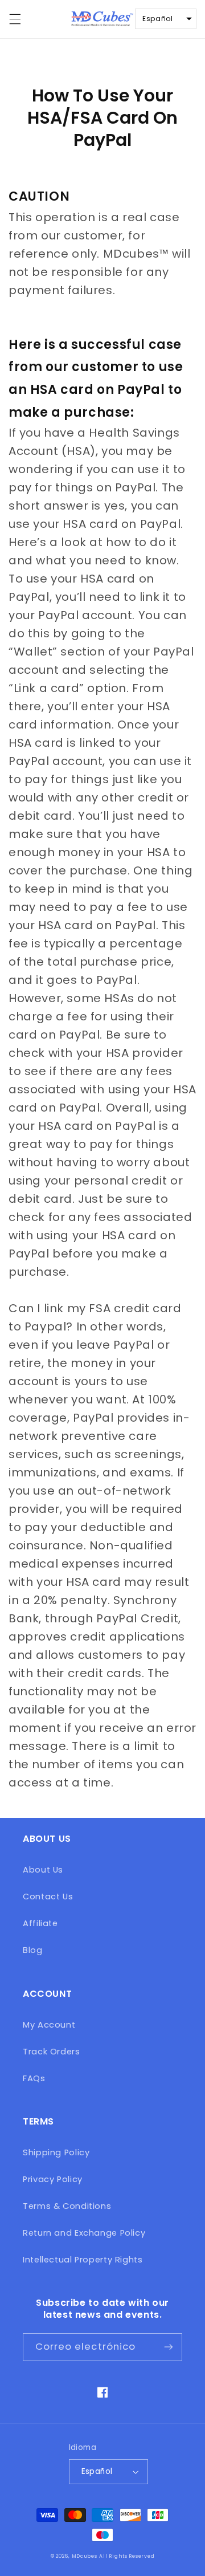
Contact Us (48, 1897)
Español (97, 2471)
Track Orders (52, 2052)
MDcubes (85, 2556)
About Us (43, 1870)
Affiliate (40, 1923)
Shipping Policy (56, 2152)
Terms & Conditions (67, 2206)
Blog (33, 1950)
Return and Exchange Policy (84, 2233)
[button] (15, 19)
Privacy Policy (53, 2179)
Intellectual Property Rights (83, 2260)
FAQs (34, 2078)
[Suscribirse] (169, 2347)
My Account (49, 2025)
